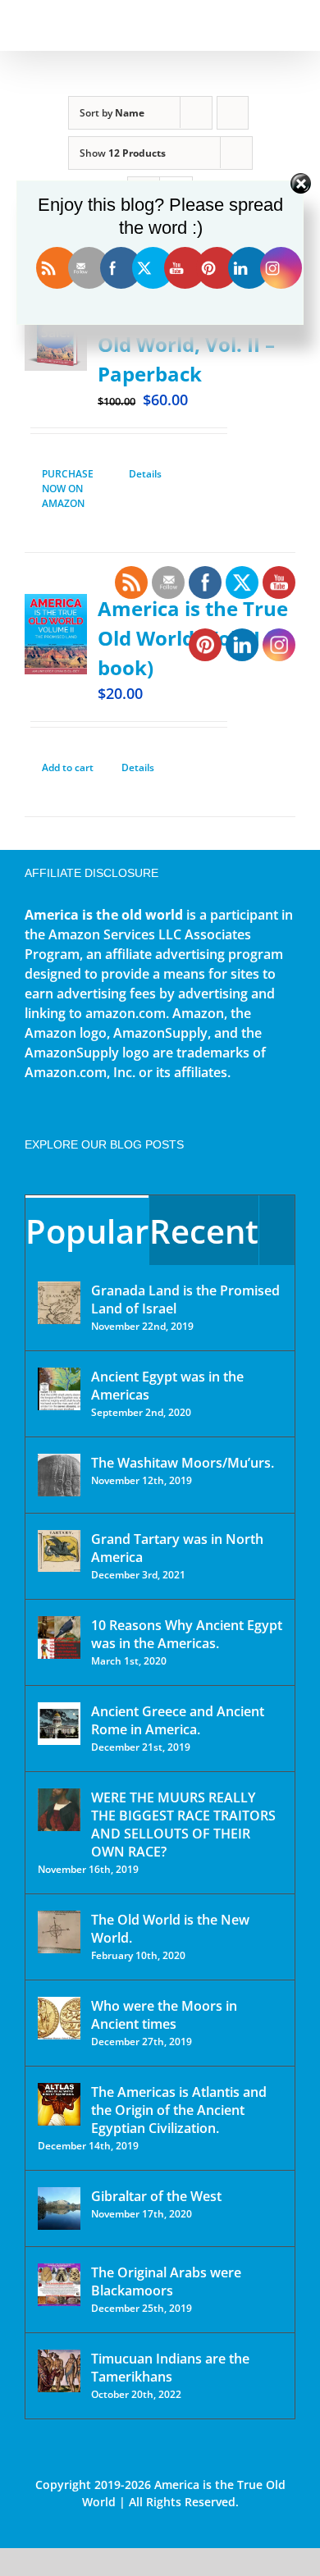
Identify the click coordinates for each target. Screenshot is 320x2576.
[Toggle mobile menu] (289, 25)
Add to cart (68, 767)
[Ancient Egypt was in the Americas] (59, 1389)
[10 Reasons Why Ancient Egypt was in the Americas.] (59, 1637)
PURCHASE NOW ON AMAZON (68, 489)
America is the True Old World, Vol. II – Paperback (193, 344)
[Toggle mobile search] (259, 25)
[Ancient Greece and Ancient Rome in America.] (59, 1724)
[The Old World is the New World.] (59, 1932)
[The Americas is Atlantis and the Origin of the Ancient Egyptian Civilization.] (59, 2104)
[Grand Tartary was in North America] (59, 1551)
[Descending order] (233, 113)
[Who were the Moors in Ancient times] (59, 2018)
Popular (87, 1231)
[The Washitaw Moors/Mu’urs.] (59, 1475)
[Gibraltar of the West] (59, 2208)
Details (145, 474)
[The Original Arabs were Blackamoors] (59, 2285)
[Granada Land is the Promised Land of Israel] (59, 1303)
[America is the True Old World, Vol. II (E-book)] (56, 634)
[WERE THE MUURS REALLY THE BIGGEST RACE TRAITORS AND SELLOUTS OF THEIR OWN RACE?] (59, 1810)
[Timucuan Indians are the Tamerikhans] (59, 2371)
